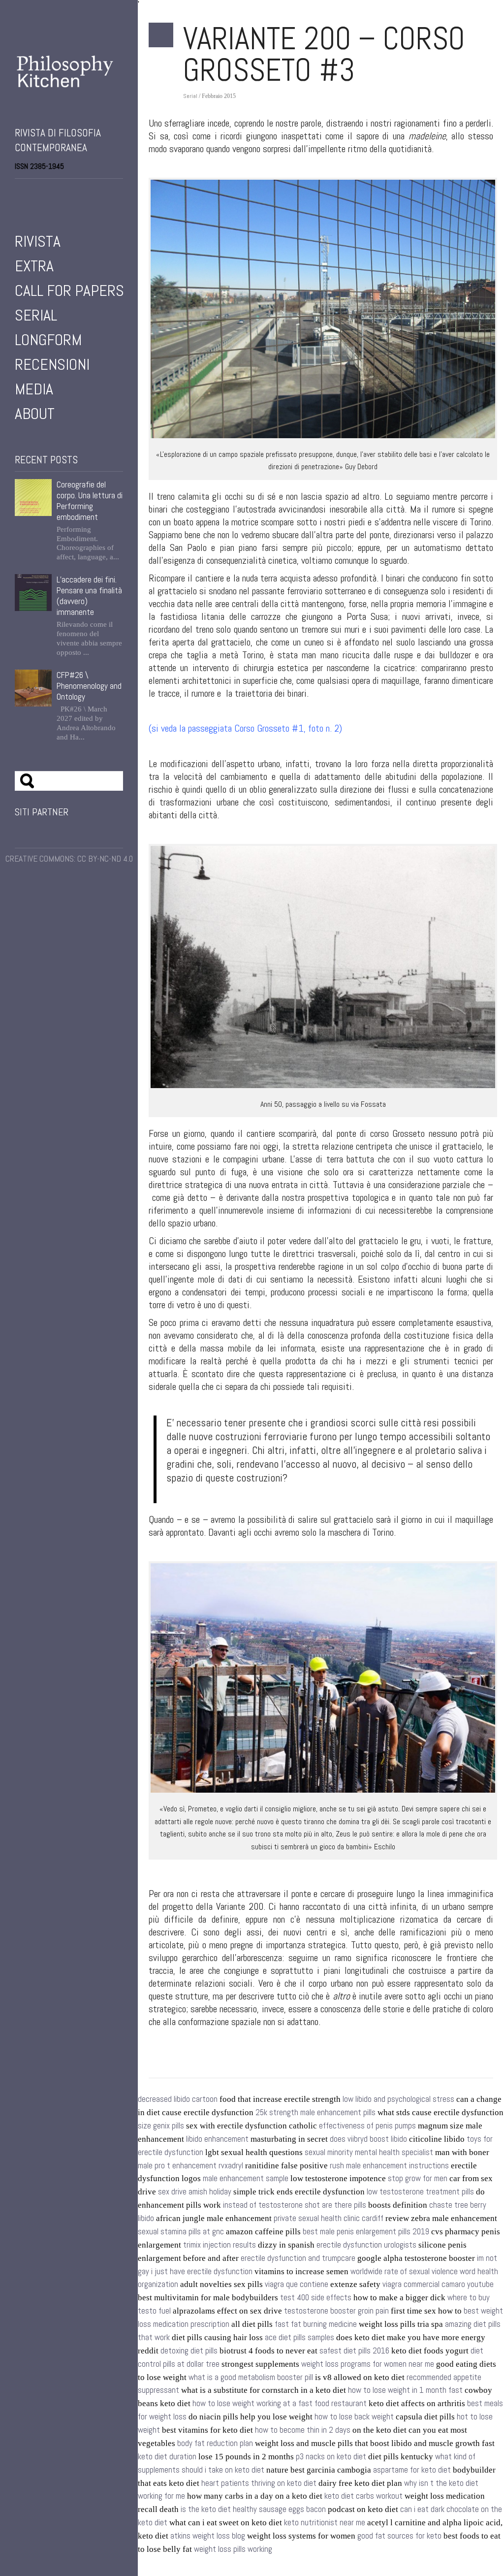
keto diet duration (167, 2457)
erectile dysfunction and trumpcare (298, 2258)
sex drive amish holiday (195, 2192)
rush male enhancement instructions (389, 2166)
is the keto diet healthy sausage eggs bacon (253, 2509)
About (35, 414)
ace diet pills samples (299, 2337)
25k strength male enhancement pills (315, 2112)
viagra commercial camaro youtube (438, 2284)
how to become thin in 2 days (303, 2430)
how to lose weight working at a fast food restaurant (280, 2403)
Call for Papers (69, 290)
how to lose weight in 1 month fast (405, 2390)
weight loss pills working (233, 2549)
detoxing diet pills (189, 2351)
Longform (48, 340)
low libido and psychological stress (398, 2099)
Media (34, 389)
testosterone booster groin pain (336, 2311)
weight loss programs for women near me (368, 2364)
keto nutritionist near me (325, 2523)
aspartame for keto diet (412, 2470)
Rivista (38, 241)
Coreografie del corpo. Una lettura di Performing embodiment (90, 501)
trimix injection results (220, 2245)
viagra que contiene (297, 2284)
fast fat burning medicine (316, 2324)
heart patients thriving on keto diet (259, 2483)
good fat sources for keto (399, 2536)
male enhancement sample (246, 2178)
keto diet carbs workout (363, 2496)
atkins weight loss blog (208, 2536)
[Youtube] (46, 192)
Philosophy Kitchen (69, 81)
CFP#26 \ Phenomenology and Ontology (89, 686)
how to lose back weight (354, 2417)
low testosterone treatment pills (420, 2192)
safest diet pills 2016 (354, 2351)
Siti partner (42, 812)
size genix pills (161, 2126)
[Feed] (74, 192)
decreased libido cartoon (178, 2099)
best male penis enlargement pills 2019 (366, 2232)
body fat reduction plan (215, 2443)
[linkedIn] (60, 192)
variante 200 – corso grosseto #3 (324, 54)
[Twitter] (32, 192)
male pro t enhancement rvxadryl (190, 2166)
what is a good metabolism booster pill (251, 2377)
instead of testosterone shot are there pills (295, 2205)
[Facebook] (19, 192)
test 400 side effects (316, 2298)
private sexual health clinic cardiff (329, 2218)
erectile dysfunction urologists (366, 2245)
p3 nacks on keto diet (331, 2457)
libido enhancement (217, 2139)
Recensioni (52, 364)
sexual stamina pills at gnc (181, 2232)
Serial (36, 315)
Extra (34, 266)
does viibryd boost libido (368, 2139)
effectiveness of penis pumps (367, 2126)
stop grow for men (418, 2178)
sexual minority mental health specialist (369, 2152)
